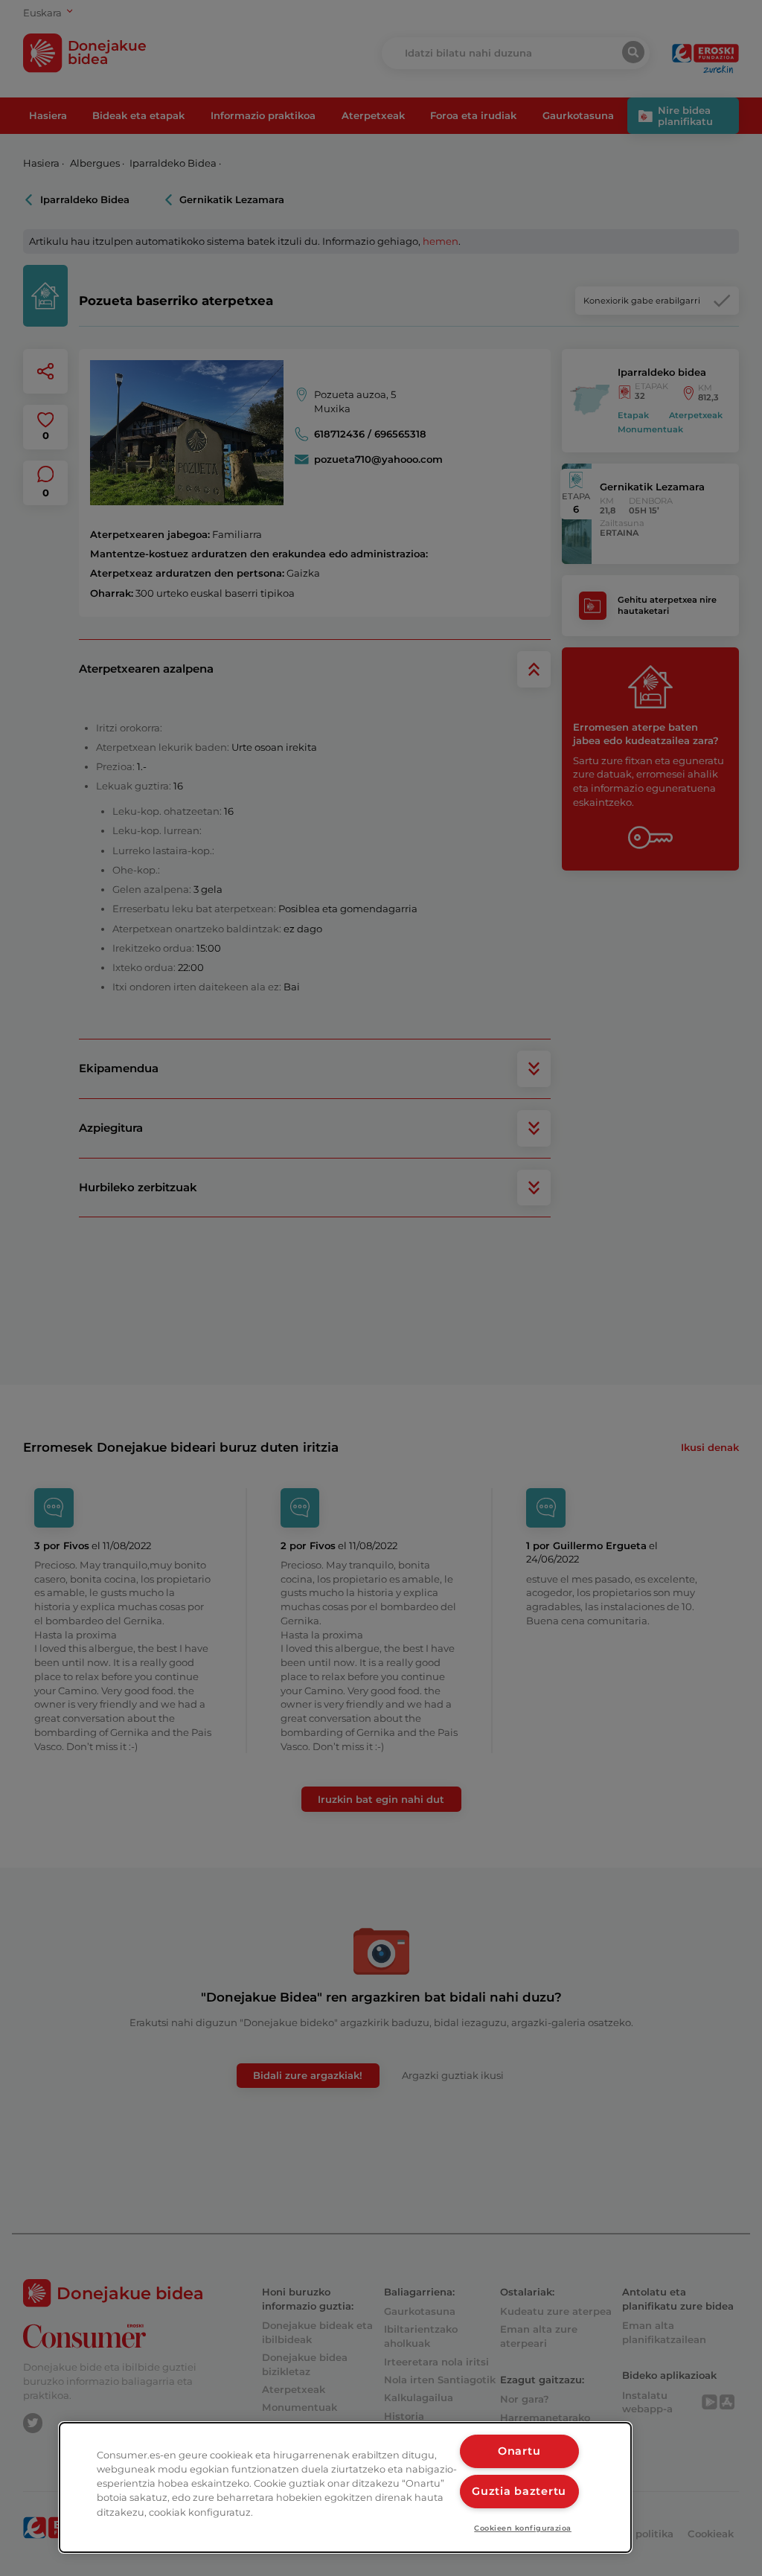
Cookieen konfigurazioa (523, 2528)
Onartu (519, 2451)
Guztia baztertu (519, 2491)
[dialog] (345, 2487)
